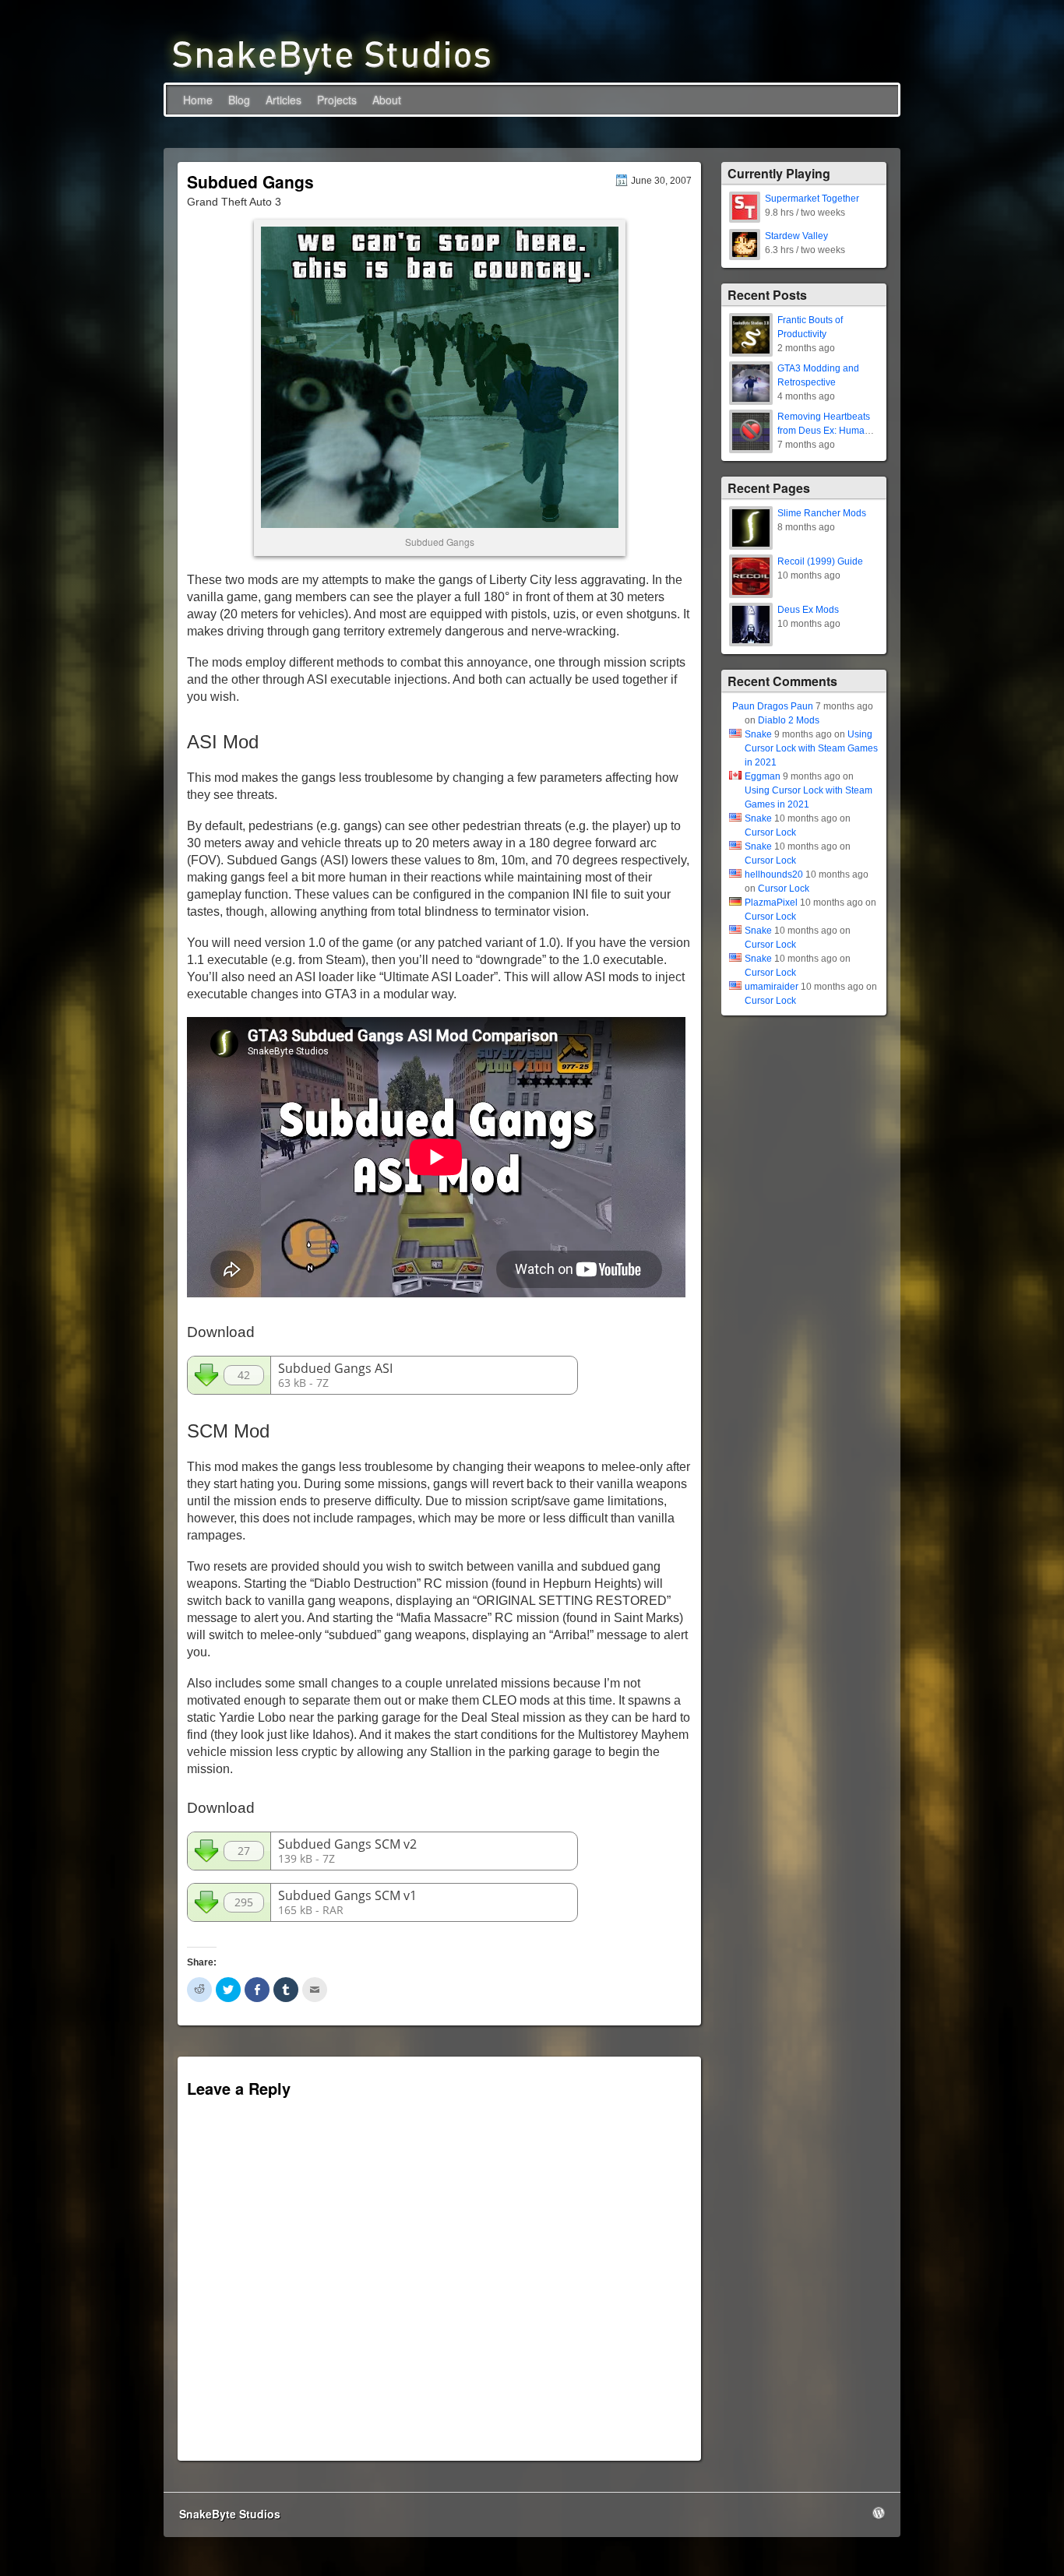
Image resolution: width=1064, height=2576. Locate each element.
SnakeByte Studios (230, 2514)
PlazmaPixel (771, 903)
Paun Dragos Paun (773, 706)
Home (198, 100)
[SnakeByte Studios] (332, 54)
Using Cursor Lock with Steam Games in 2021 (811, 748)
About (387, 100)
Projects (337, 100)
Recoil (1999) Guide (820, 561)
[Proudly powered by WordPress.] (879, 2513)
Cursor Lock (770, 832)
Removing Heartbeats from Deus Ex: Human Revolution (824, 431)
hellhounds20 (774, 875)
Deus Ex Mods (808, 610)
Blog (239, 100)
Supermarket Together (812, 199)
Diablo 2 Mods (789, 720)
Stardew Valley (796, 236)
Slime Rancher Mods (822, 513)
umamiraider (772, 987)
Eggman (763, 776)
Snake (758, 734)
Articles (284, 100)
